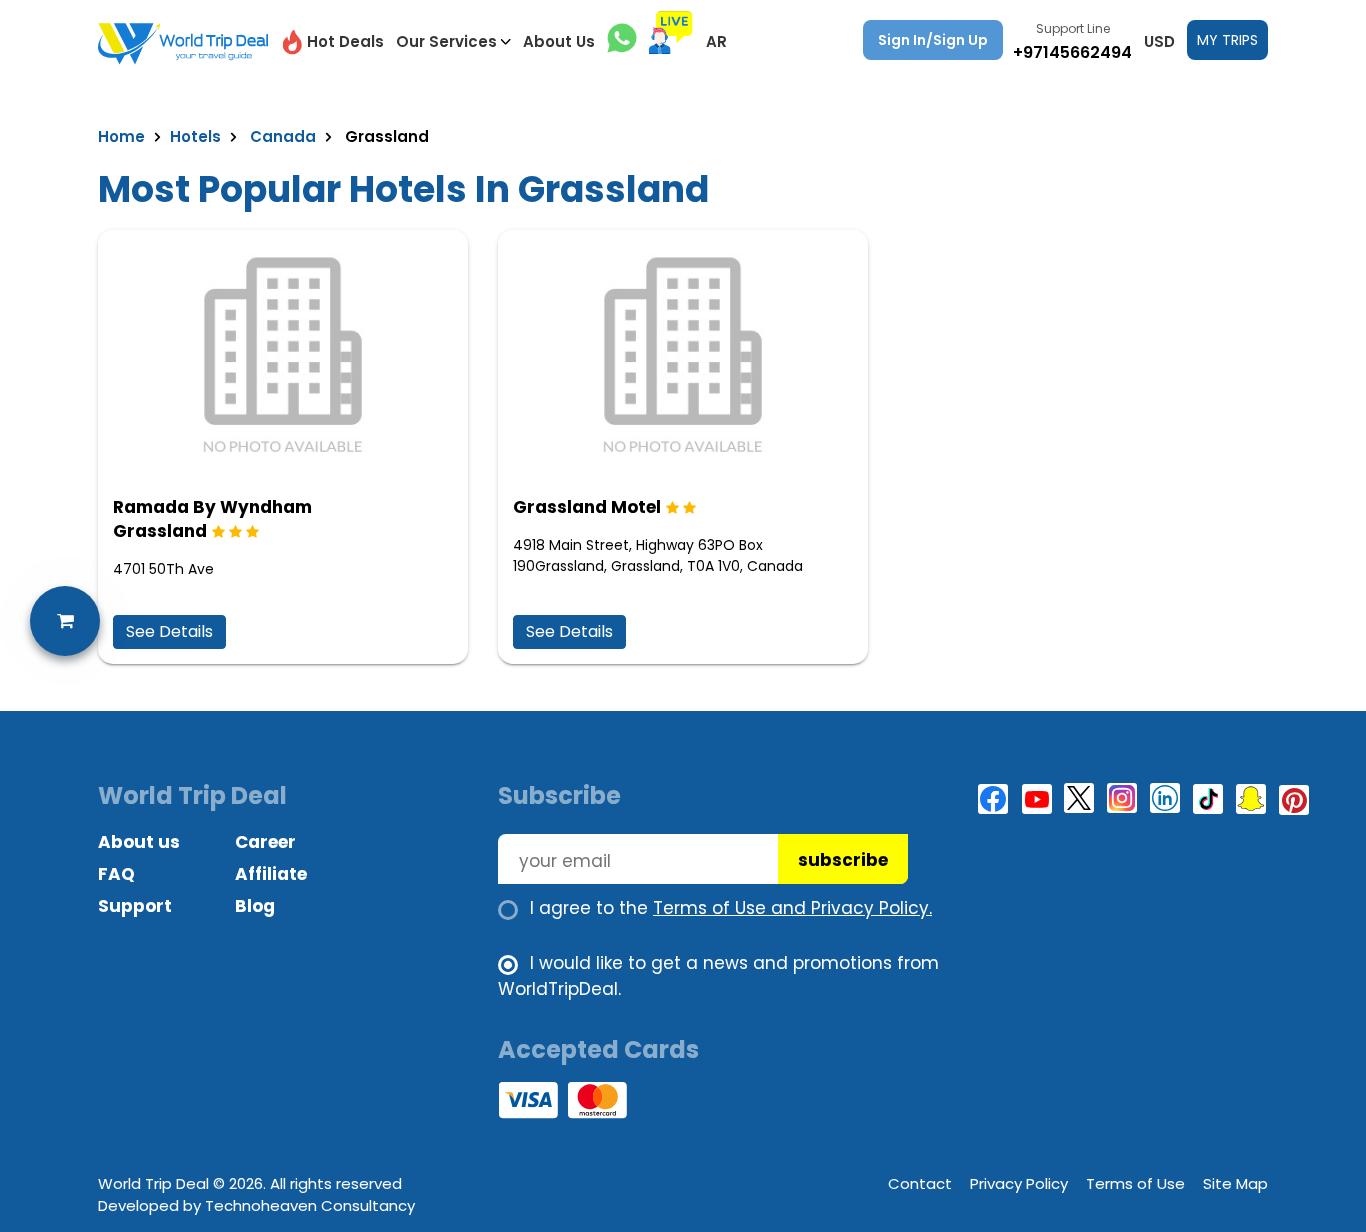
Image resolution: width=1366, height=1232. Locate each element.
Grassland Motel (587, 507)
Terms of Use (1135, 1183)
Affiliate (271, 874)
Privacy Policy (1019, 1183)
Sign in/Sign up (933, 40)
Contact (920, 1183)
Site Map (1235, 1183)
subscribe (843, 860)
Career (265, 842)
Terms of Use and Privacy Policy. (792, 908)
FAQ (116, 874)
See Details (169, 631)
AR (716, 41)
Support (135, 906)
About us (139, 842)
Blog (255, 906)
